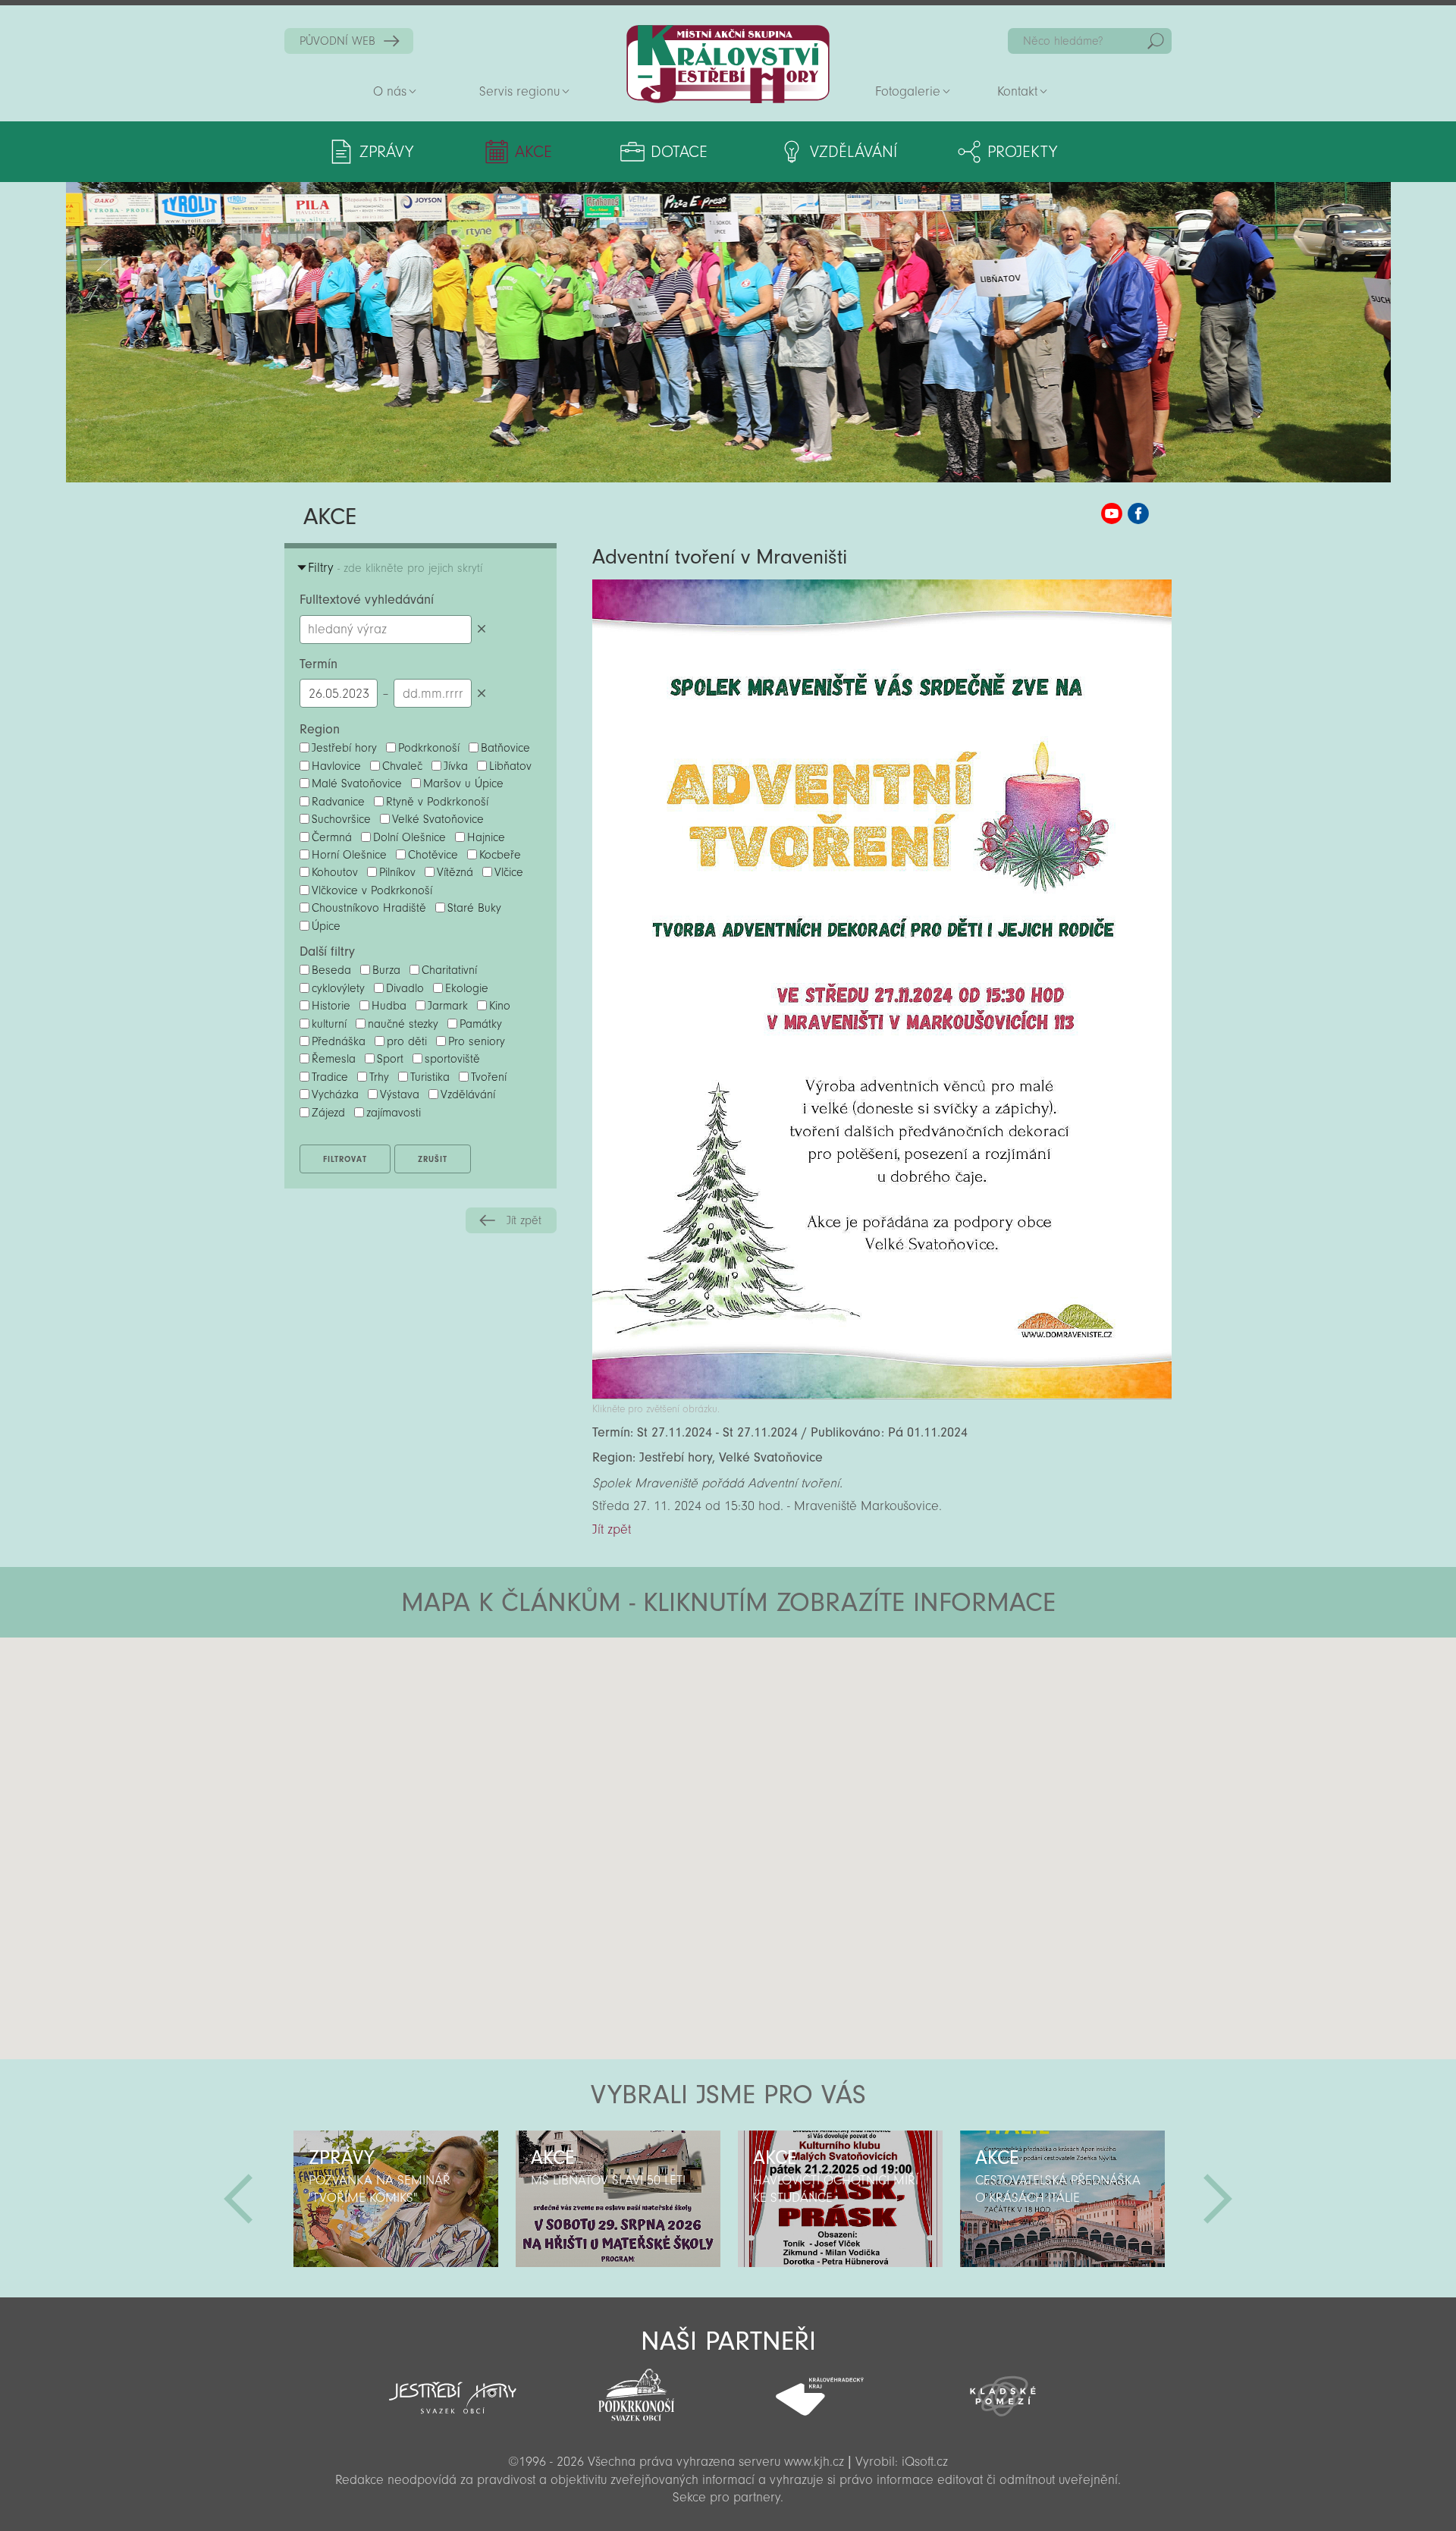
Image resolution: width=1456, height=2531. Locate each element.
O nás (390, 91)
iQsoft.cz (925, 2462)
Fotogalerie (908, 91)
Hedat (1156, 41)
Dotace (679, 152)
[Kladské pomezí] (1003, 2389)
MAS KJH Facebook (1138, 513)
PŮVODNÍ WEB (337, 41)
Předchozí (238, 2199)
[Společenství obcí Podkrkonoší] (636, 2391)
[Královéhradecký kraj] (820, 2388)
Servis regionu (519, 91)
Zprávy (386, 152)
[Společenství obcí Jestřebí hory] (453, 2388)
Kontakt (1017, 91)
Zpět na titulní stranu (728, 64)
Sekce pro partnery (726, 2497)
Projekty (1022, 152)
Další (1218, 2199)
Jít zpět (524, 1220)
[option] (395, 2199)
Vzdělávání (854, 152)
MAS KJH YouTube (1112, 513)
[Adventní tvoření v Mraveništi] (882, 1395)
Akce (533, 152)
